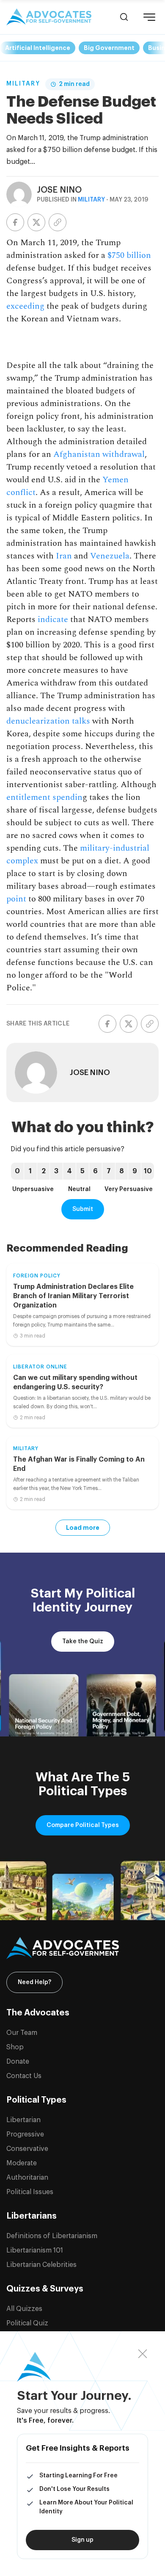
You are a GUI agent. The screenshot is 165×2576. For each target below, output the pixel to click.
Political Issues (30, 2192)
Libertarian (23, 2120)
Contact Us (24, 2076)
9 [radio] (135, 1171)
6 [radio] (95, 1171)
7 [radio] (109, 1171)
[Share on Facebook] (15, 222)
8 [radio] (122, 1171)
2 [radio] (44, 1171)
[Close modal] (143, 2354)
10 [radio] (148, 1171)
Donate (18, 2062)
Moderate (22, 2163)
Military (23, 84)
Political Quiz (27, 2323)
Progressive (25, 2134)
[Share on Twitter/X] (36, 222)
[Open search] (124, 17)
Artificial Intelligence (38, 48)
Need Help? (34, 1982)
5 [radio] (82, 1171)
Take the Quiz (83, 1642)
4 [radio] (69, 1171)
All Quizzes (24, 2309)
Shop (15, 2047)
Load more (83, 1528)
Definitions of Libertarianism (52, 2236)
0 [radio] (17, 1171)
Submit (83, 1209)
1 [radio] (30, 1171)
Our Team (22, 2033)
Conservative (27, 2149)
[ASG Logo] (82, 1948)
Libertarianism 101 (35, 2250)
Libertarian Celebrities (41, 2265)
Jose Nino (59, 190)
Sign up (82, 2540)
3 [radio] (56, 1171)
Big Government (109, 48)
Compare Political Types (83, 1825)
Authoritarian (27, 2178)
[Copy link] (58, 222)
